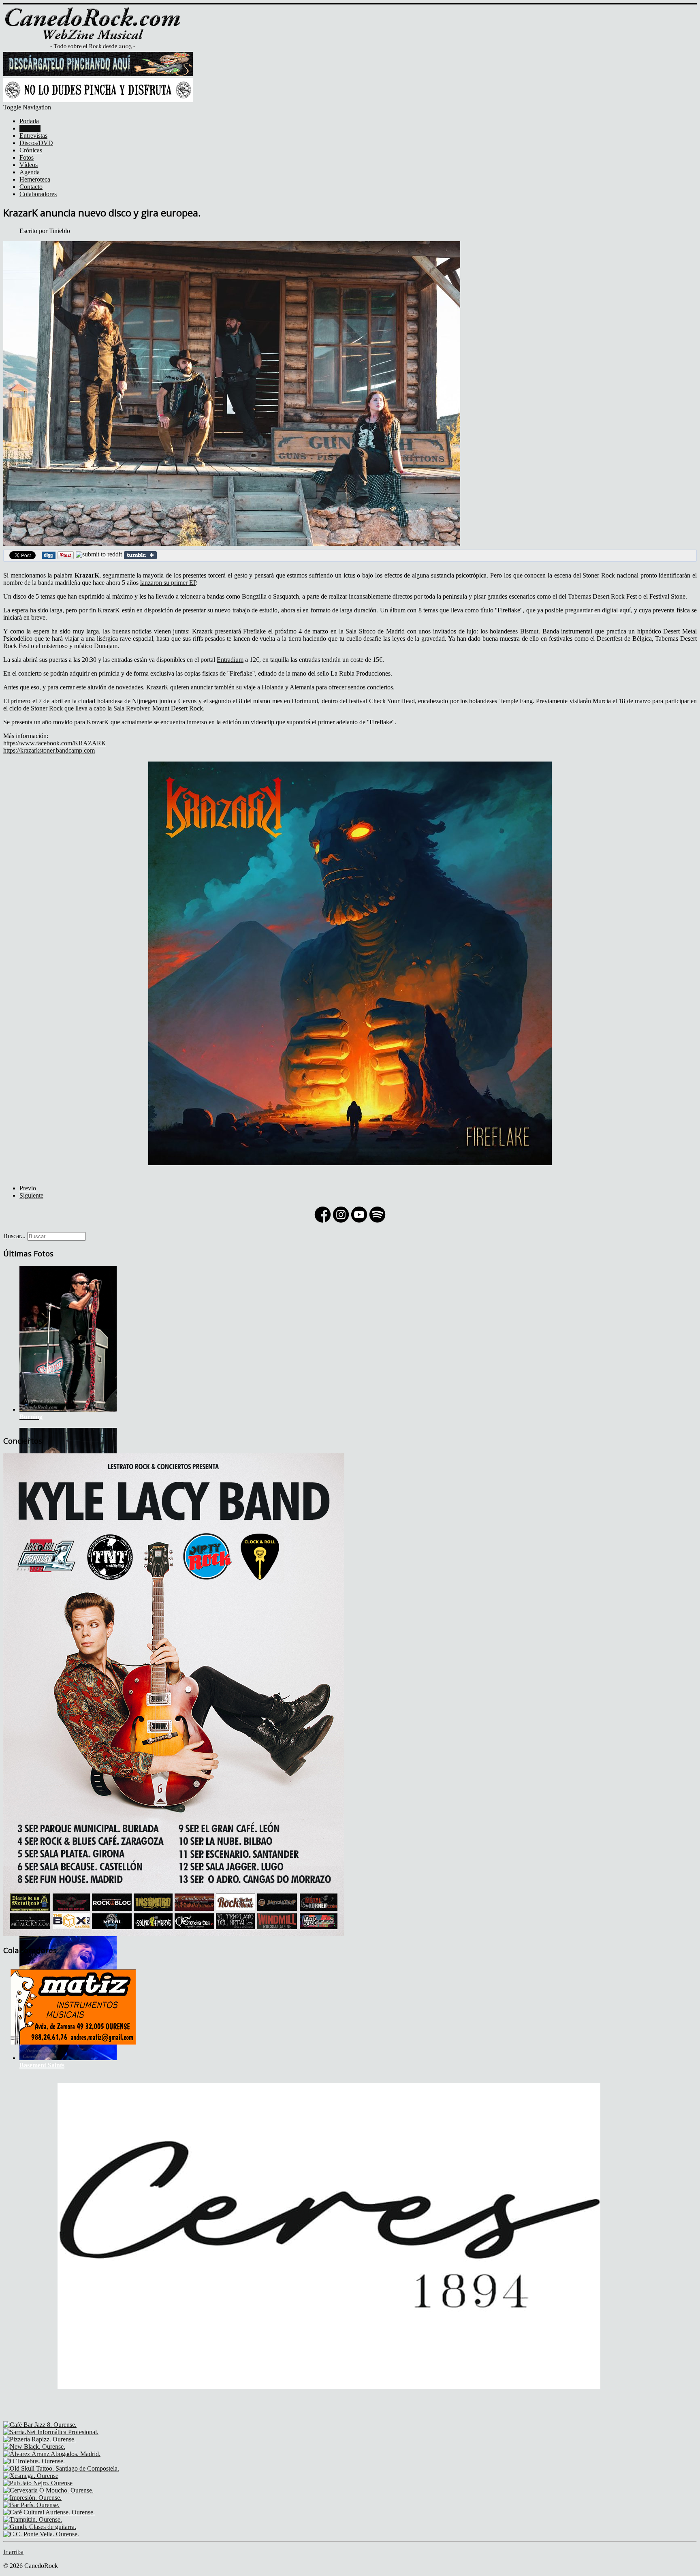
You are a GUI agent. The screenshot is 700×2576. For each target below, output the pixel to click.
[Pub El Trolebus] (34, 2461)
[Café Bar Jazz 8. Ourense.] (40, 2425)
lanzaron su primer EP (168, 583)
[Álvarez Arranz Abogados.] (52, 2454)
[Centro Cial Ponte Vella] (41, 2534)
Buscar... (14, 1236)
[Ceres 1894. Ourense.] (329, 2417)
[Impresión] (32, 2498)
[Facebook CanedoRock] (323, 1222)
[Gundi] (40, 2527)
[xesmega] (31, 2476)
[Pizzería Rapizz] (39, 2439)
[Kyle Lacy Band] (174, 1934)
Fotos (27, 157)
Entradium (230, 660)
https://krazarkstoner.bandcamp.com (49, 750)
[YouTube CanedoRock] (359, 1222)
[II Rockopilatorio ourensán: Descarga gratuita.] (98, 74)
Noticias (30, 128)
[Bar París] (31, 2505)
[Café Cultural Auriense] (49, 2512)
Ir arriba (13, 2552)
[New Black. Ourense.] (34, 2447)
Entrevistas (33, 136)
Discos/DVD (36, 143)
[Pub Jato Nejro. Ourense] (38, 2483)
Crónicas (31, 150)
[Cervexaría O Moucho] (48, 2490)
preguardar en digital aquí (598, 610)
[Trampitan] (33, 2519)
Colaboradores (38, 194)
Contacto (31, 187)
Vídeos (29, 165)
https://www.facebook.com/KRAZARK (55, 743)
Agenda (30, 172)
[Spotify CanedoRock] (377, 1222)
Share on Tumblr (140, 555)
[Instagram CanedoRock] (341, 1222)
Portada (29, 121)
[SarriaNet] (51, 2432)
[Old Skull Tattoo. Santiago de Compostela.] (61, 2468)
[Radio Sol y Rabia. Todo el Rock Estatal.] (98, 100)
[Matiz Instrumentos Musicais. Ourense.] (73, 2049)
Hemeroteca (35, 179)
